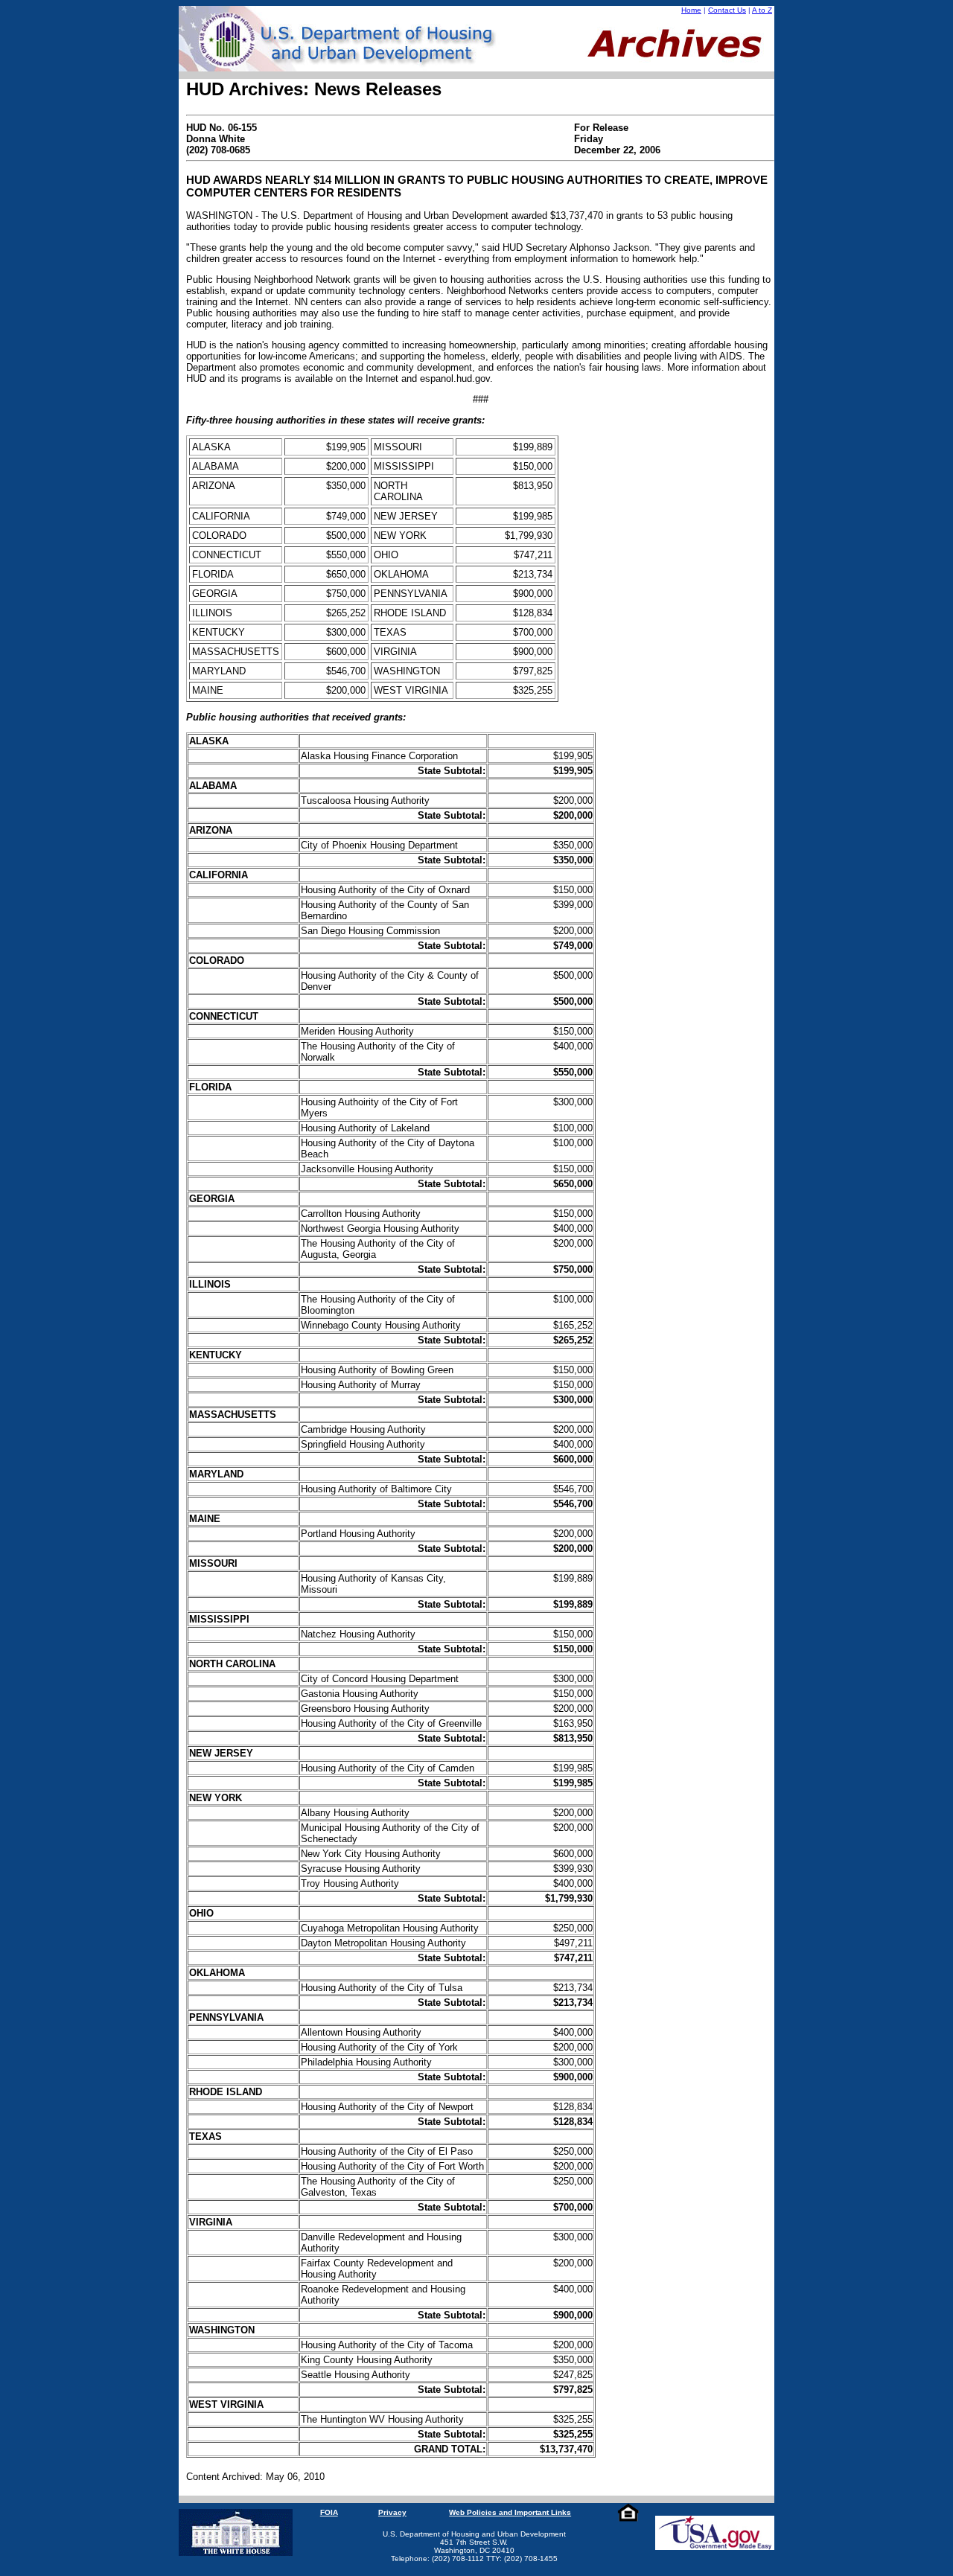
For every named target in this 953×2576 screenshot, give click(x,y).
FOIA (329, 2512)
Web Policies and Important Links (510, 2512)
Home (691, 10)
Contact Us (727, 10)
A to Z (762, 10)
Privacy (392, 2512)
